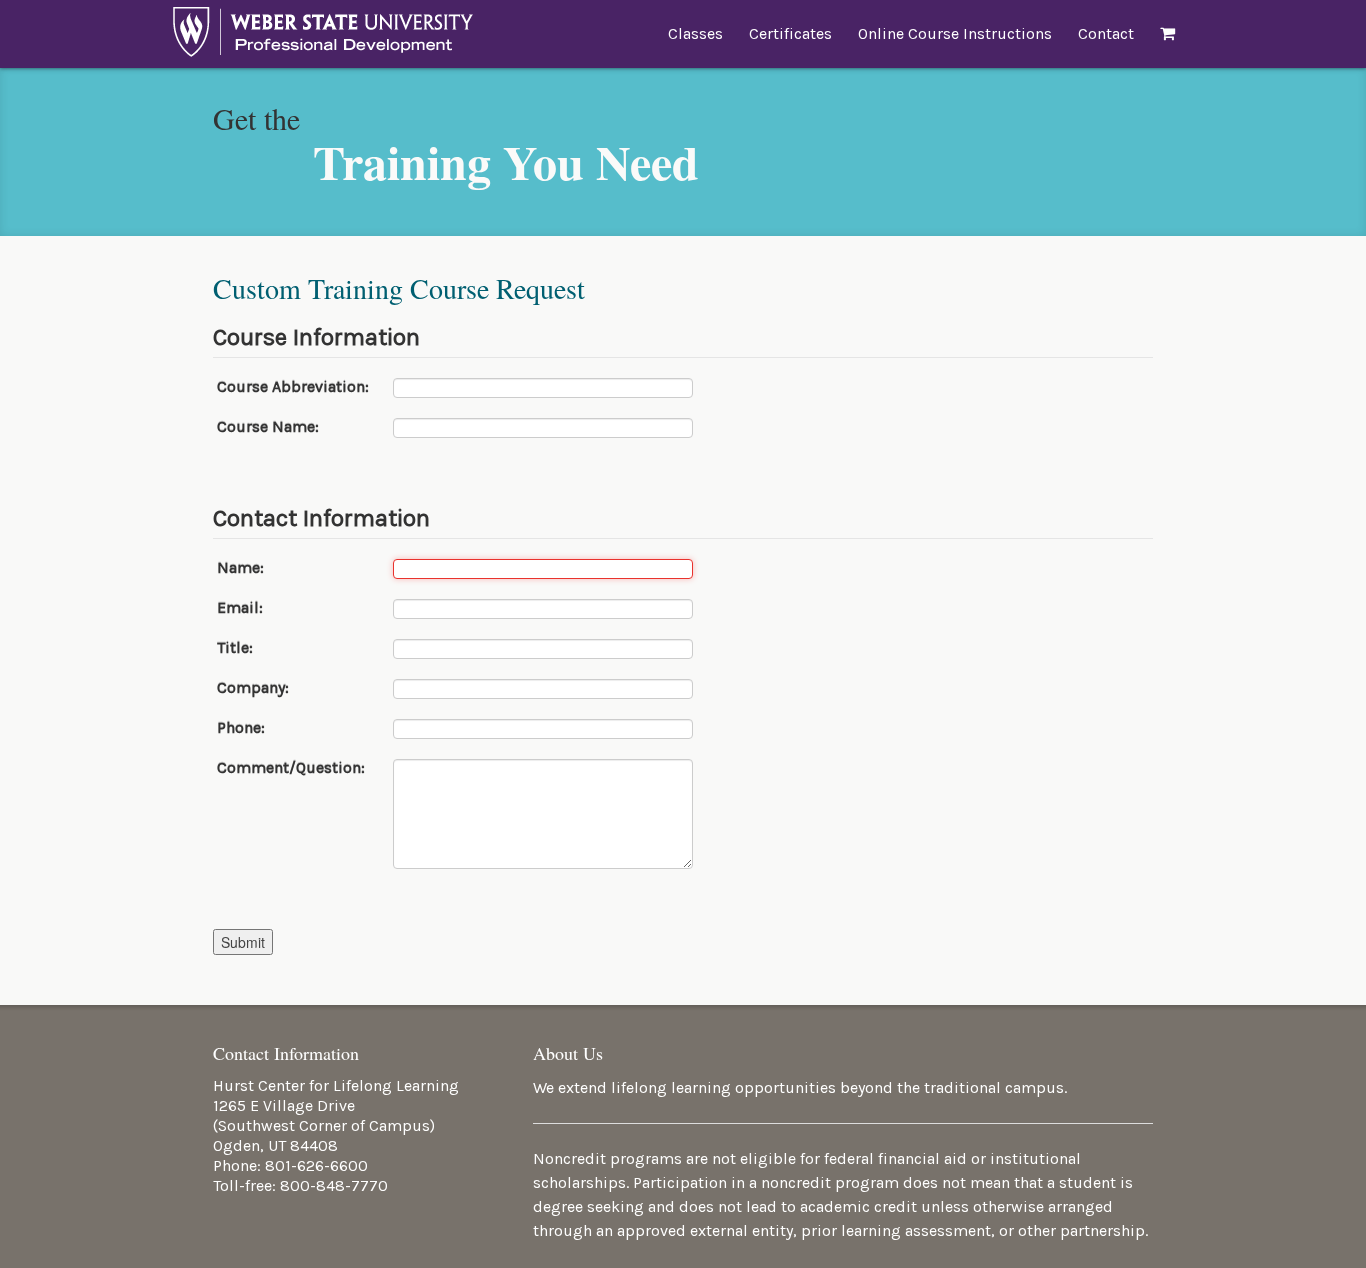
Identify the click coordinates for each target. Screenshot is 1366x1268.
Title (233, 648)
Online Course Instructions (955, 33)
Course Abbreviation (290, 387)
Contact (1106, 33)
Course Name (266, 427)
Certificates (790, 33)
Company (251, 688)
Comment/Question (289, 768)
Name (238, 568)
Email (238, 608)
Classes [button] (695, 33)
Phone (239, 728)
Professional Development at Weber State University (323, 37)
